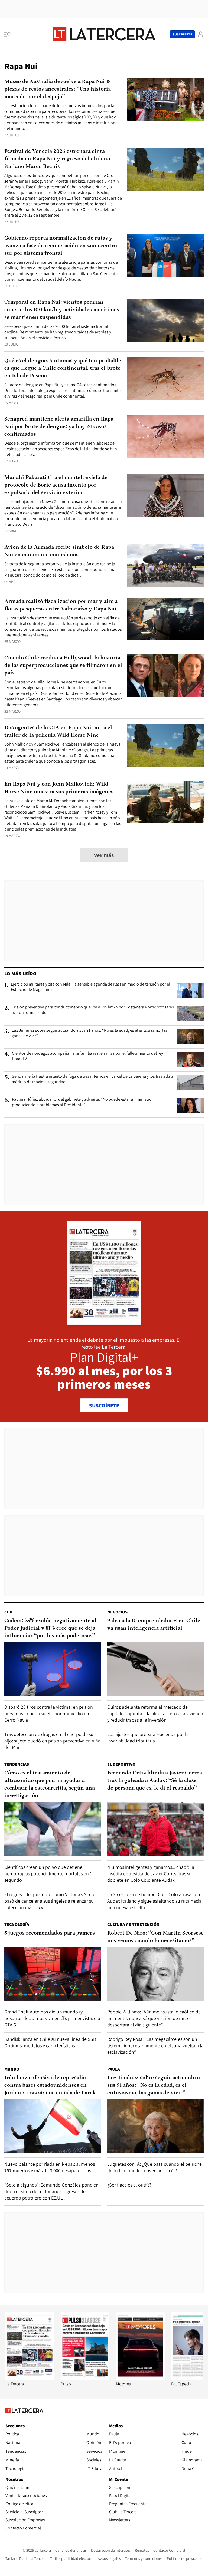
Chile (10, 1612)
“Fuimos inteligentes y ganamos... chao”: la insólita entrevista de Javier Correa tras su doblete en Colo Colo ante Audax (151, 1874)
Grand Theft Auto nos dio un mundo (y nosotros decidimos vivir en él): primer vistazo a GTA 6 (52, 2018)
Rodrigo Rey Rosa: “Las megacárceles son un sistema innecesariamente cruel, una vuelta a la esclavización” (155, 2046)
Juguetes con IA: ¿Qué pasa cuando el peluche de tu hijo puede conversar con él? (155, 2167)
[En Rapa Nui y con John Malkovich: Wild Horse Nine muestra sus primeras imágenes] (165, 802)
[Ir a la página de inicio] (104, 34)
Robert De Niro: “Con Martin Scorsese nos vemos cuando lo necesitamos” (155, 1937)
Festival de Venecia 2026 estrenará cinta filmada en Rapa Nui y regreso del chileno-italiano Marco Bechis (58, 159)
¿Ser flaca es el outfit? (129, 2185)
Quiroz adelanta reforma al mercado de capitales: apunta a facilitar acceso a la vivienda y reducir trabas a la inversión (155, 1713)
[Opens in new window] (140, 2378)
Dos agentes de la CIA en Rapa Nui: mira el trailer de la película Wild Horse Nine (58, 732)
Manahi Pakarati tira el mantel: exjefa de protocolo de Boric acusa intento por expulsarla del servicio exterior (56, 485)
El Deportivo (121, 1764)
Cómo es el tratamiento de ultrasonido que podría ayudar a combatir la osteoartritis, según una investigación (50, 1784)
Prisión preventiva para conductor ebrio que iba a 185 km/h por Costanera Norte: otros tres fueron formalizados (93, 1010)
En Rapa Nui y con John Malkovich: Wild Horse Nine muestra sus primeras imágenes (59, 788)
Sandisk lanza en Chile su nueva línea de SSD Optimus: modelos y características (50, 2042)
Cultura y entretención (133, 1924)
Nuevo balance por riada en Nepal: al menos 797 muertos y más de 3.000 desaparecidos (50, 2167)
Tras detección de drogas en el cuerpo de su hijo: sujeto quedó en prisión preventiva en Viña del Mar (52, 1741)
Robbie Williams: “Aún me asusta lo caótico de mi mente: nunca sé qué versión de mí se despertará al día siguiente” (154, 2018)
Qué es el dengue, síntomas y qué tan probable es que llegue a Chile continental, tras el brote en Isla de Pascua (63, 368)
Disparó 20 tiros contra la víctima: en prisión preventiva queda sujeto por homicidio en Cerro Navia (49, 1713)
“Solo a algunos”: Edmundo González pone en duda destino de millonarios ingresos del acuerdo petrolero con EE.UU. (51, 2191)
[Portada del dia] (104, 1322)
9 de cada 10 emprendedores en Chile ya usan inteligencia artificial (154, 1625)
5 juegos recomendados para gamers (50, 1933)
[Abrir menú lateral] (9, 34)
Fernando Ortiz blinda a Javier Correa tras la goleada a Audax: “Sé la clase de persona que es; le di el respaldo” (155, 1781)
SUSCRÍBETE (104, 1406)
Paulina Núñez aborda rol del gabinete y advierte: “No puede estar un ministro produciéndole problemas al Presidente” (82, 1102)
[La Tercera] (30, 2378)
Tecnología (17, 1924)
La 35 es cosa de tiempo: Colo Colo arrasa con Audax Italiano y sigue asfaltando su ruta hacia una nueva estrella (154, 1901)
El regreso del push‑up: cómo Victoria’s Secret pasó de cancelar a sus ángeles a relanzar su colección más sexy (51, 1901)
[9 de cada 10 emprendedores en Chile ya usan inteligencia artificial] (155, 1669)
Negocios (117, 1612)
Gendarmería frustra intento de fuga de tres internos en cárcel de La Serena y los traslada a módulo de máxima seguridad (92, 1079)
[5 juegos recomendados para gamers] (53, 1974)
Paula (113, 2069)
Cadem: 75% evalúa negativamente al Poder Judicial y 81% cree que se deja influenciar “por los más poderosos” (50, 1628)
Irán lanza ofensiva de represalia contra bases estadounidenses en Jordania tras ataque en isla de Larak (50, 2085)
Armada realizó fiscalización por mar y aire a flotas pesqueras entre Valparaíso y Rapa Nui (61, 605)
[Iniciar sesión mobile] (200, 34)
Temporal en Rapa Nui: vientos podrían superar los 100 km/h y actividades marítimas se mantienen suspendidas (62, 310)
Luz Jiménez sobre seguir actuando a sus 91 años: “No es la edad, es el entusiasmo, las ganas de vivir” (90, 1033)
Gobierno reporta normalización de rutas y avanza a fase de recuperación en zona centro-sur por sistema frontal (62, 246)
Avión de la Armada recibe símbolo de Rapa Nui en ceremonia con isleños (59, 551)
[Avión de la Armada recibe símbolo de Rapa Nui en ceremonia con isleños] (165, 565)
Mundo (12, 2069)
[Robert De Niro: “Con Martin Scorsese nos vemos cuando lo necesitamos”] (155, 1974)
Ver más (104, 855)
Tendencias (17, 1764)
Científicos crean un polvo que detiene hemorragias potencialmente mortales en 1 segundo (48, 1874)
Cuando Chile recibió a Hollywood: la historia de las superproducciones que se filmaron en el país (63, 666)
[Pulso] (85, 2378)
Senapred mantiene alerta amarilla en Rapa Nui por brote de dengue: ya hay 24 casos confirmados (59, 427)
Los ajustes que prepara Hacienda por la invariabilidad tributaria (148, 1737)
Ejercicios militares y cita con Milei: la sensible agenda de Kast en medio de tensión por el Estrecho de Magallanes (90, 987)
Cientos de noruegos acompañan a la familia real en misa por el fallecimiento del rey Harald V (87, 1056)
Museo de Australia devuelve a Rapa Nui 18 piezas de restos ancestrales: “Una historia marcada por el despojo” (58, 89)
